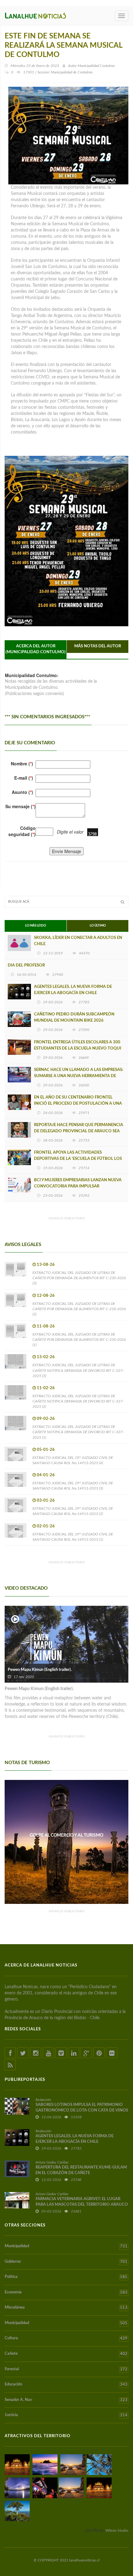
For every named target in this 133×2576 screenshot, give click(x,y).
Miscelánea (66, 2308)
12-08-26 (46, 1296)
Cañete (66, 2354)
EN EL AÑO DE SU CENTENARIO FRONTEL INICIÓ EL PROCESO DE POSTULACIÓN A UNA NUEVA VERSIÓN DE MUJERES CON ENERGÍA (78, 1104)
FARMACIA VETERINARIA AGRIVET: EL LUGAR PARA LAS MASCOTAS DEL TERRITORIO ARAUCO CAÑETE (82, 2205)
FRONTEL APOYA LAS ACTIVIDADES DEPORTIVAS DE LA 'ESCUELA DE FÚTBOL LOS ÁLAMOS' (78, 1159)
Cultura (66, 2338)
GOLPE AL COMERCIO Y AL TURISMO (66, 1835)
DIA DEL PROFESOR (26, 965)
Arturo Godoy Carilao (52, 2162)
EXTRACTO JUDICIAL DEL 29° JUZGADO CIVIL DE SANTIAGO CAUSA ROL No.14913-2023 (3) (73, 1486)
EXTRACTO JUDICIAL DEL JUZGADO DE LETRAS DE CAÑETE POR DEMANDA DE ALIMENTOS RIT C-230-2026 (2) (79, 1309)
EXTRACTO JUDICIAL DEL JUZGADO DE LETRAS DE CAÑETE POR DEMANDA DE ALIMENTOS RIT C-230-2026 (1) (79, 1340)
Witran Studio (117, 2530)
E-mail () (24, 778)
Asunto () (22, 792)
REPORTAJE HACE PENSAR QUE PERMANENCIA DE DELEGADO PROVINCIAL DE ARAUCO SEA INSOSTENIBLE (79, 1131)
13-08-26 (46, 1265)
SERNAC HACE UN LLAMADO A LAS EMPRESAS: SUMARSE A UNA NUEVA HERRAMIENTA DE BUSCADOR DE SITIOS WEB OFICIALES (79, 1076)
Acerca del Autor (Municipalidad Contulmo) (36, 649)
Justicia (66, 2415)
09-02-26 (46, 1419)
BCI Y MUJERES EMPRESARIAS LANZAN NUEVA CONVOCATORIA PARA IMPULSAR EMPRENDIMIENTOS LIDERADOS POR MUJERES (79, 1186)
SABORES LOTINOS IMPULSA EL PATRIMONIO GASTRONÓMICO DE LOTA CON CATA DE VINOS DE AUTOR (82, 2110)
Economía (66, 2292)
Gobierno (66, 2262)
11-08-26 (46, 1326)
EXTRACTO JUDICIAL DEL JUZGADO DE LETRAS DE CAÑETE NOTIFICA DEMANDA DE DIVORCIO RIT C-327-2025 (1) (78, 1432)
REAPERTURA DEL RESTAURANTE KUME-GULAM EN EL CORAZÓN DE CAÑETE (81, 2170)
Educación (66, 2384)
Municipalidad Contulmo (96, 66)
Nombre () (22, 764)
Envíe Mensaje (66, 851)
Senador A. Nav (66, 2400)
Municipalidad (66, 2246)
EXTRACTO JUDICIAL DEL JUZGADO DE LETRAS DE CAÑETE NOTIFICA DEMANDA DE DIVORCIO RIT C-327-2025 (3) (78, 1370)
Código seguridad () (22, 831)
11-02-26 (46, 1388)
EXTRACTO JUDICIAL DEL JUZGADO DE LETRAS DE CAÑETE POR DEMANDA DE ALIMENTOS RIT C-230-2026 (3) (79, 1278)
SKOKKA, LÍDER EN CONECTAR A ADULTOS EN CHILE (78, 941)
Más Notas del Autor (98, 646)
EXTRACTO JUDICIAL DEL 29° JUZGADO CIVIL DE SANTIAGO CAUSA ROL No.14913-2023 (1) (73, 1537)
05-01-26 (46, 1450)
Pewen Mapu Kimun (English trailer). (40, 1670)
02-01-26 (46, 1526)
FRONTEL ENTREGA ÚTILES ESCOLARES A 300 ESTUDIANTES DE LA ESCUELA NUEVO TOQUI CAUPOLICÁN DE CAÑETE (78, 1048)
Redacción (43, 2100)
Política (66, 2277)
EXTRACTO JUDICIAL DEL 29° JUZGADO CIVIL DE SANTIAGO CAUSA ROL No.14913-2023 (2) (73, 1511)
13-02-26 (46, 1357)
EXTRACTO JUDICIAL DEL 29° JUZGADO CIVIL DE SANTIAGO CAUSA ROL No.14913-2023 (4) (73, 1460)
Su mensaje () (20, 806)
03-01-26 (46, 1501)
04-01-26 (46, 1475)
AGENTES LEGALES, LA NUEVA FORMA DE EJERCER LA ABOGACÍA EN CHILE (73, 990)
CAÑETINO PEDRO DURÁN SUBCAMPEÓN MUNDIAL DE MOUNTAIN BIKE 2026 (74, 1017)
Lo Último (98, 926)
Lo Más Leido (36, 926)
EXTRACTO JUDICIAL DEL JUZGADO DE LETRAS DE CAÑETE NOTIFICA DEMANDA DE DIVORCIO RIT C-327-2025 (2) (78, 1401)
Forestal (66, 2369)
